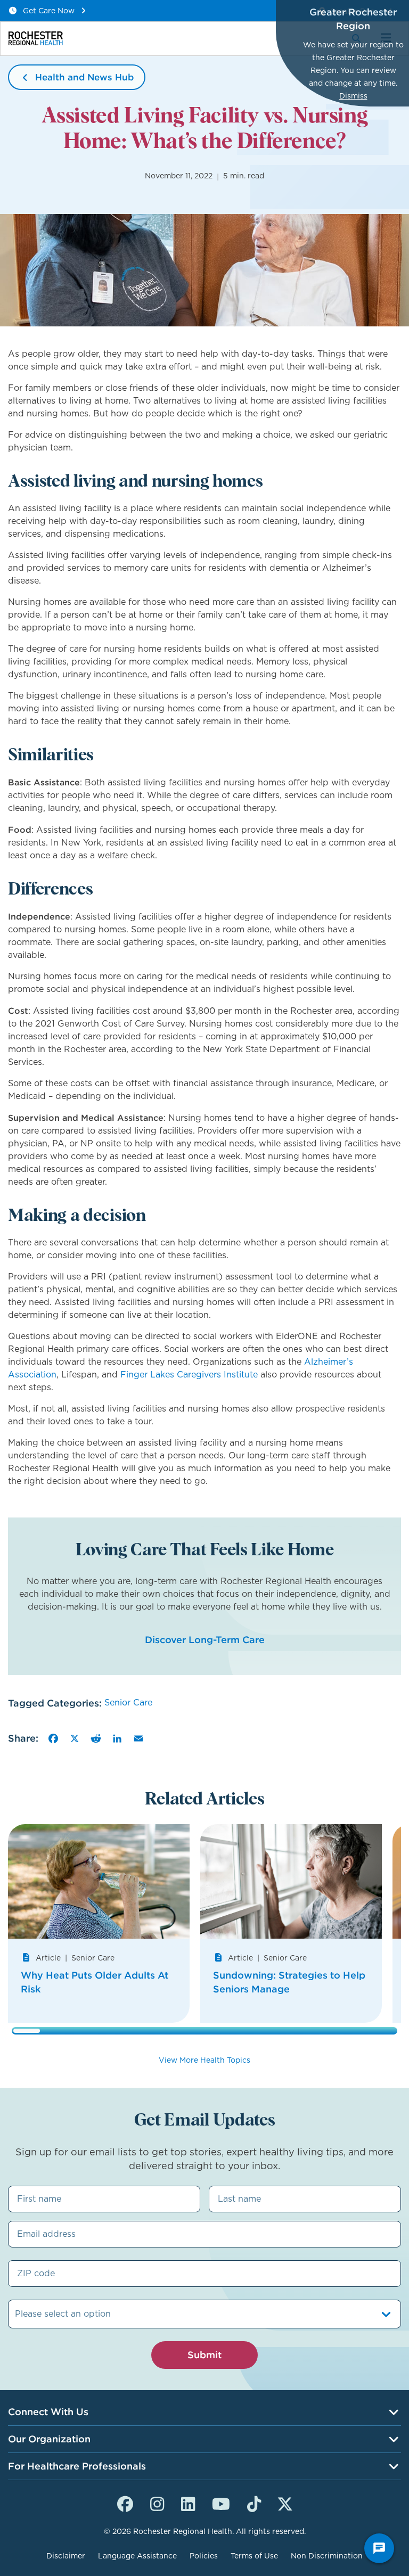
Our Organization (49, 2439)
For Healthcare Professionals (77, 2466)
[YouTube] (221, 2503)
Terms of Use (254, 2556)
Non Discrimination (327, 2556)
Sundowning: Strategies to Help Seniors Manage (289, 1982)
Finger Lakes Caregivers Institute (189, 1375)
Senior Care (128, 1703)
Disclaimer (66, 2556)
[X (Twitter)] (285, 2503)
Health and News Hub (84, 77)
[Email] (138, 1738)
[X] (75, 1738)
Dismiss (353, 96)
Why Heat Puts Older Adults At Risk (95, 1982)
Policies (204, 2556)
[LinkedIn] (117, 1738)
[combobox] (16, 2314)
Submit (204, 2355)
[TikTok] (254, 2503)
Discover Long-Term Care (205, 1640)
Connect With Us (48, 2412)
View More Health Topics (204, 2060)
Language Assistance (137, 2556)
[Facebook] (53, 1738)
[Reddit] (96, 1738)
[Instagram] (157, 2503)
